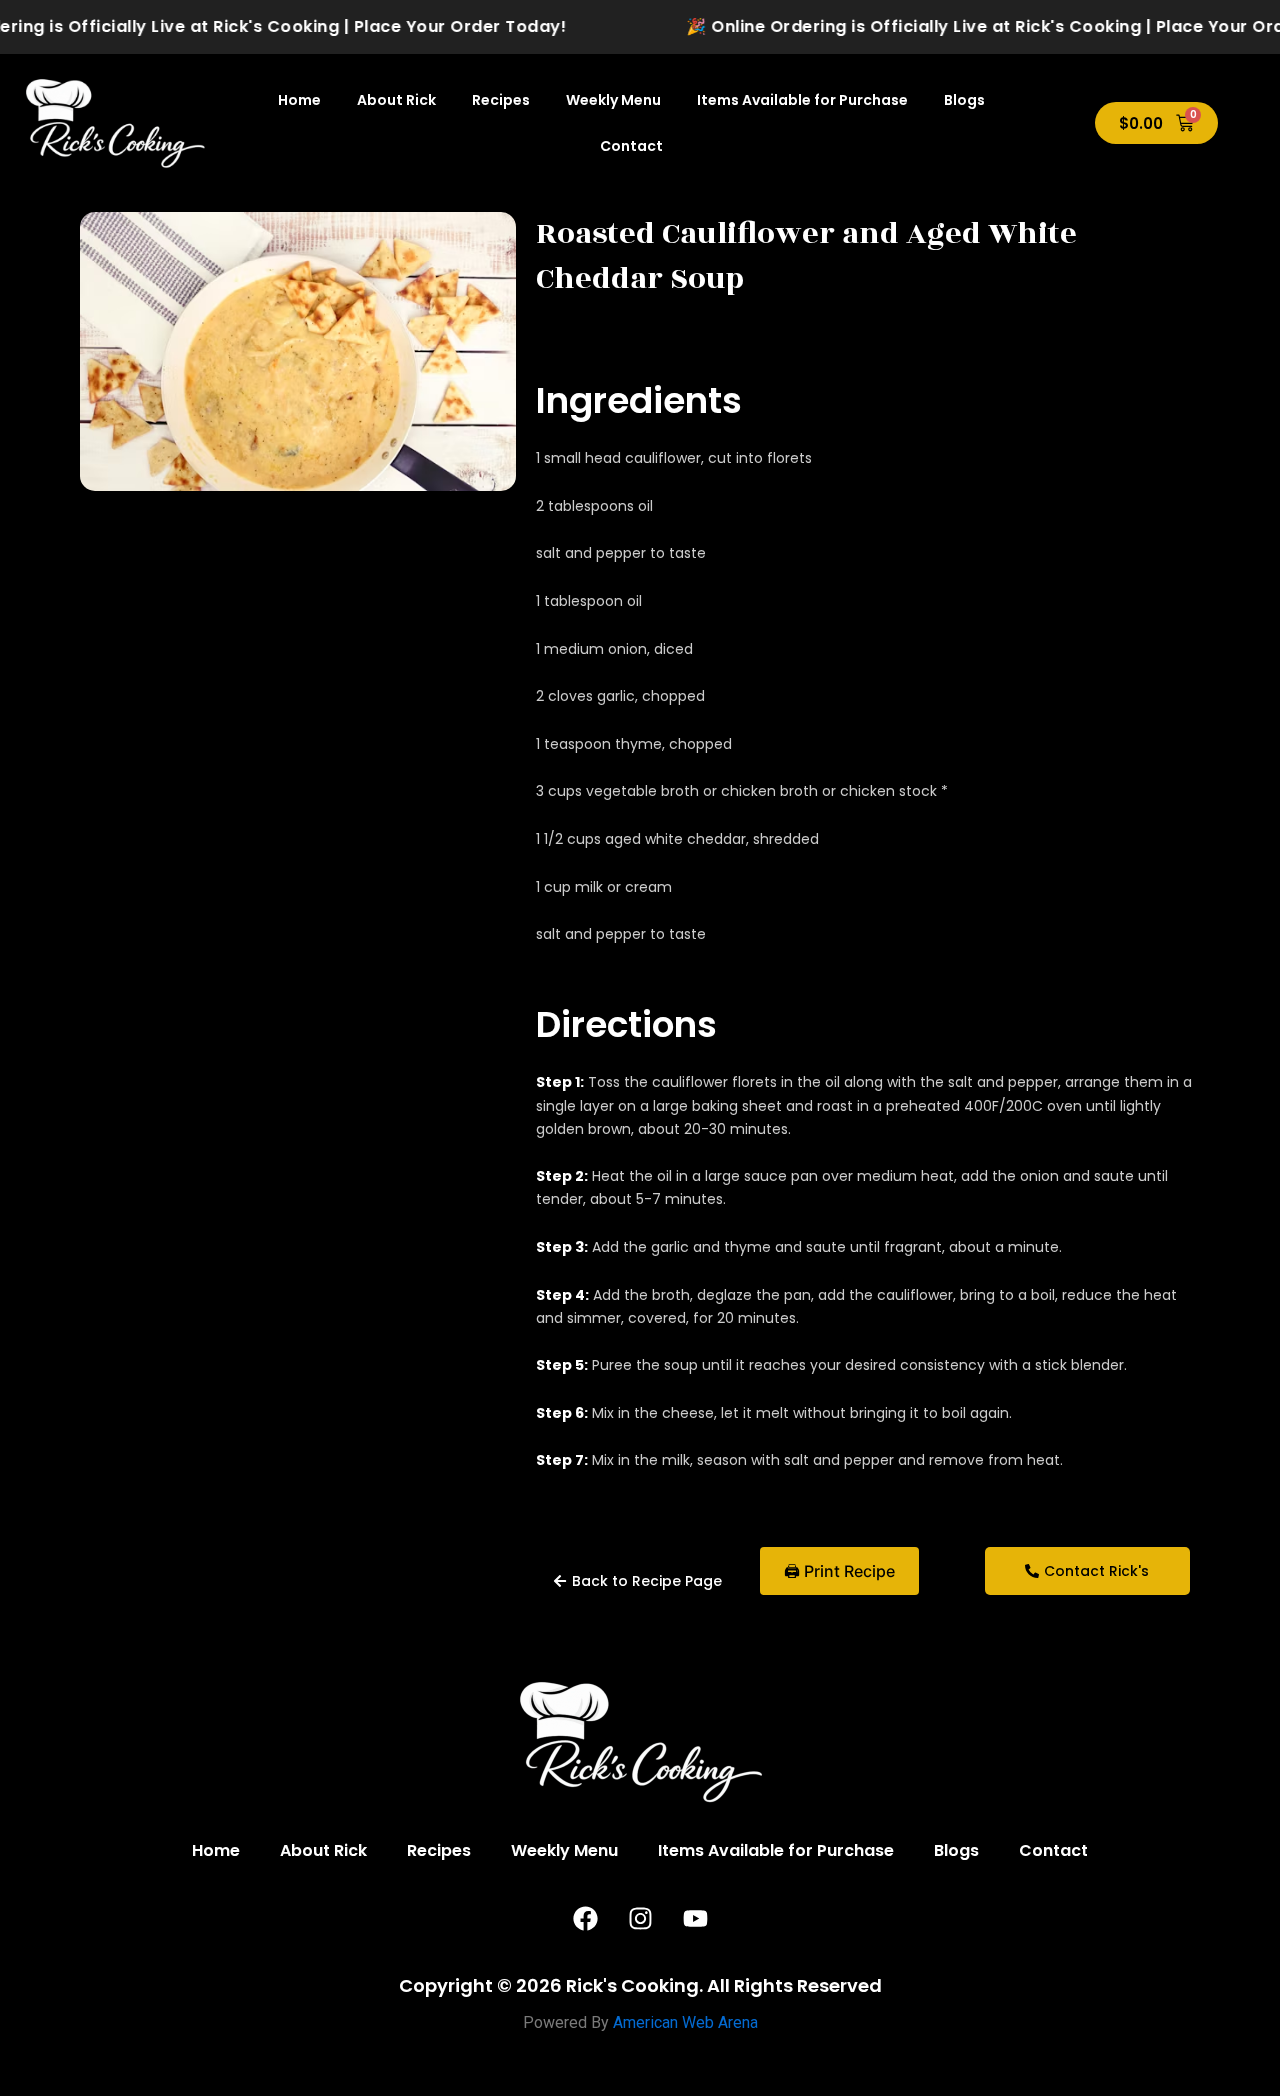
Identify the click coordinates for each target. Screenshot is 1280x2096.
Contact (631, 146)
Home (299, 100)
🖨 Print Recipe (839, 1571)
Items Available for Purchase (802, 100)
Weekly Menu (613, 100)
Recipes (501, 100)
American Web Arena (685, 2022)
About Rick (396, 100)
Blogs (964, 100)
